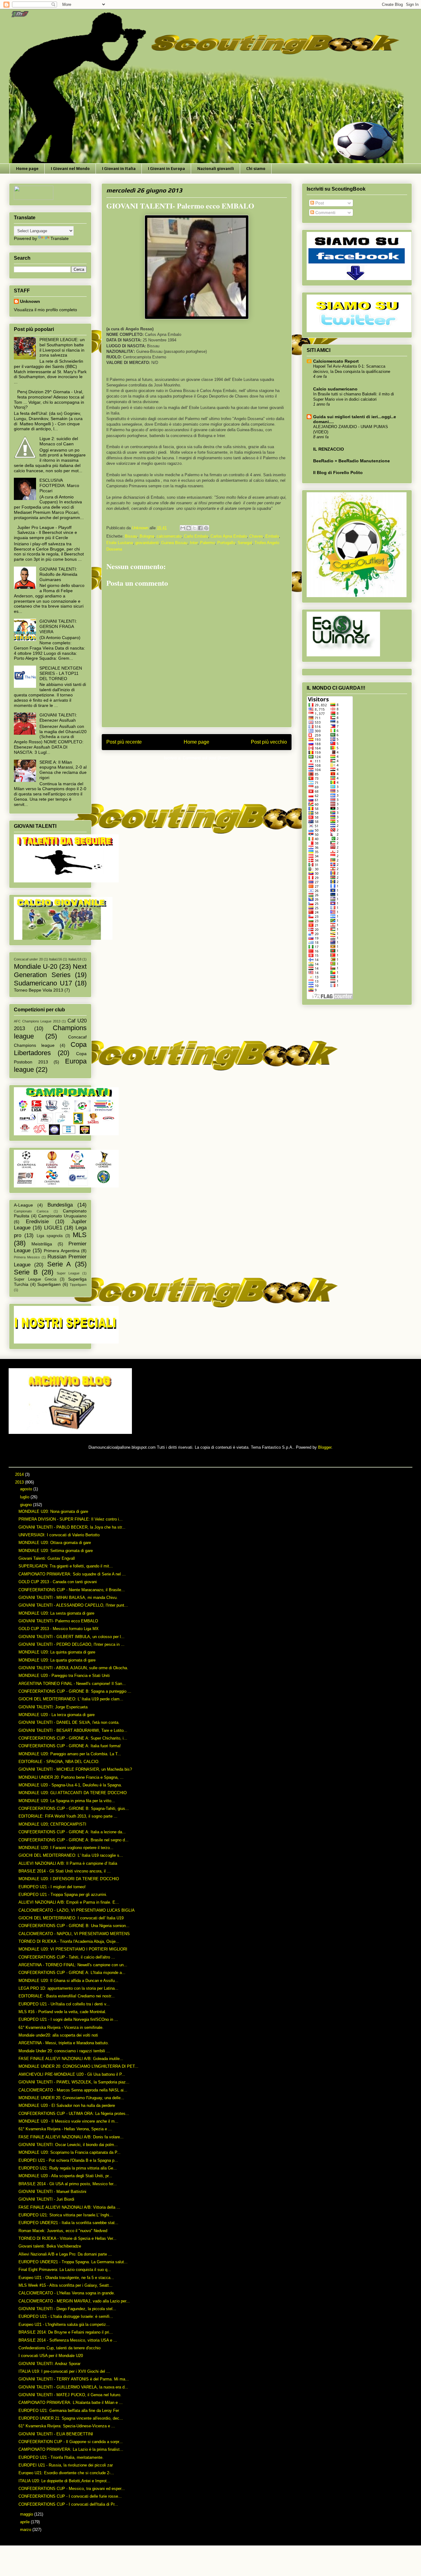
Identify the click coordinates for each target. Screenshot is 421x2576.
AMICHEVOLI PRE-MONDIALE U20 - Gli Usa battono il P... (72, 2074)
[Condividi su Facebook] (200, 528)
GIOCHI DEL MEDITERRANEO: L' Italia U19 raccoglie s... (71, 1855)
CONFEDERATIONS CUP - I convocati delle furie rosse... (70, 2496)
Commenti (325, 213)
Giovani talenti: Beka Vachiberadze (50, 2246)
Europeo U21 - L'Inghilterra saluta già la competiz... (64, 2324)
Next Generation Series (50, 971)
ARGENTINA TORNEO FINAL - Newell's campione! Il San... (72, 1684)
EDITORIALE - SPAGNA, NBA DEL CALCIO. (59, 1762)
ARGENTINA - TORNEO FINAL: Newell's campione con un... (73, 1965)
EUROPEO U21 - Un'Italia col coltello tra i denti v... (64, 2004)
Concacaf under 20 (28, 959)
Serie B (26, 1272)
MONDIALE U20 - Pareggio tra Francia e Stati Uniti (64, 1676)
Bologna (147, 536)
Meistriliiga (42, 1244)
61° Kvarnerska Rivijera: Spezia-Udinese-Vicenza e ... (67, 2426)
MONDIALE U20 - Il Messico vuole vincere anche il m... (68, 2121)
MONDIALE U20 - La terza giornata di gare (57, 1715)
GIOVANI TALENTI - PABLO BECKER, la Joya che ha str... (72, 1527)
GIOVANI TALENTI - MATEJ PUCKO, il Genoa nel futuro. (70, 2395)
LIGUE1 (53, 1228)
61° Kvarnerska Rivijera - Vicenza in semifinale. (61, 2027)
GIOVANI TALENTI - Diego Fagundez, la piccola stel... (67, 2309)
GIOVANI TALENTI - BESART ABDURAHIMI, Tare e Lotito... (73, 1730)
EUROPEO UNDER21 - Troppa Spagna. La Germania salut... (73, 2262)
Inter (194, 543)
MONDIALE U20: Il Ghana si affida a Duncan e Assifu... (68, 1981)
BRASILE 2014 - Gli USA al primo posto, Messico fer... (68, 2184)
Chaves (256, 536)
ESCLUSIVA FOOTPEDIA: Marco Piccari (59, 485)
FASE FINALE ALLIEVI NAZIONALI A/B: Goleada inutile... (71, 2059)
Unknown (30, 301)
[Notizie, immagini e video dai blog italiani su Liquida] (34, 198)
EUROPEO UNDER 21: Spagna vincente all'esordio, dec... (71, 2418)
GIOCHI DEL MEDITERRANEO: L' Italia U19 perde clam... (71, 1699)
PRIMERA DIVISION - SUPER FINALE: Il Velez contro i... (71, 1519)
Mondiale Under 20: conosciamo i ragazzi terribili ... (64, 2051)
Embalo (272, 536)
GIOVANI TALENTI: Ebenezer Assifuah (58, 718)
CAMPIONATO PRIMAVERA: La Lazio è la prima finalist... (71, 2449)
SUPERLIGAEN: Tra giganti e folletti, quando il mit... (66, 1566)
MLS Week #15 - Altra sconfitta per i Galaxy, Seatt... (65, 2285)
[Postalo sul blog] (189, 528)
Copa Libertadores (50, 1049)
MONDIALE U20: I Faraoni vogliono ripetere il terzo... (66, 1848)
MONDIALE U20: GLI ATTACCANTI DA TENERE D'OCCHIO (73, 1793)
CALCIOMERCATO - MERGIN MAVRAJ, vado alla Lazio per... (74, 2301)
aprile (25, 2522)
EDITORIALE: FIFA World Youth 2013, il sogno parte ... (68, 1816)
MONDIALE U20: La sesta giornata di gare (56, 1613)
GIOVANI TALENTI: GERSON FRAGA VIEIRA (58, 626)
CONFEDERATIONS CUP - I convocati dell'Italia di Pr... (68, 2504)
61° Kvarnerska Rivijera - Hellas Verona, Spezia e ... (65, 2129)
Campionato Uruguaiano (62, 1216)
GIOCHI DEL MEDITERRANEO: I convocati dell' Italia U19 (71, 1918)
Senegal (245, 543)
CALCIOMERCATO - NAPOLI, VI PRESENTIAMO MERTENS (74, 1934)
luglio (25, 1497)
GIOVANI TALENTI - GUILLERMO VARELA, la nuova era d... (73, 2387)
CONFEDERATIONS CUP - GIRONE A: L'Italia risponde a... (72, 1973)
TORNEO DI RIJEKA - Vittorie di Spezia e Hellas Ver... (67, 2238)
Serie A (59, 1264)
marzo (26, 2530)
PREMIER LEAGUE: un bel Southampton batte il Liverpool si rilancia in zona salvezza (62, 347)
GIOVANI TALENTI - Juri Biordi (46, 2199)
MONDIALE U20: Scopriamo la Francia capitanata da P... (69, 2152)
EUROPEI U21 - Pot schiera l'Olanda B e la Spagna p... (68, 2160)
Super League (68, 1273)
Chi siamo (256, 169)
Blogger (325, 1447)
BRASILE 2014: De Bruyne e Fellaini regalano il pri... (66, 2332)
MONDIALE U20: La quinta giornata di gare (57, 1652)
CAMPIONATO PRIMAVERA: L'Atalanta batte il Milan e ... (71, 2403)
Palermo (207, 543)
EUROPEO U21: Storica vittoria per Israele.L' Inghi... (66, 2215)
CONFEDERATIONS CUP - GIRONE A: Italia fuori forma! (70, 1746)
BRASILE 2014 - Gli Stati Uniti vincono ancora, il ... (65, 1871)
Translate (60, 238)
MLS (80, 1235)
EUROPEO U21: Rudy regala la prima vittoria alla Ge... (68, 2168)
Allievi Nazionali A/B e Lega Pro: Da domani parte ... (65, 2254)
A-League (23, 1205)
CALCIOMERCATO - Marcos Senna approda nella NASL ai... (73, 2090)
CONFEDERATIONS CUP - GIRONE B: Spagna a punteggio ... (75, 1691)
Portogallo (226, 543)
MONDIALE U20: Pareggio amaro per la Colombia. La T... (70, 1754)
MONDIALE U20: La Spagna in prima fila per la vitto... (67, 1801)
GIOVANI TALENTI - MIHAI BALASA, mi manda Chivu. (68, 1598)
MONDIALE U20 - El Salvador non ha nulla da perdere (67, 2105)
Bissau (131, 536)
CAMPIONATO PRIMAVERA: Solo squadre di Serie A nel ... (72, 1574)
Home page (27, 169)
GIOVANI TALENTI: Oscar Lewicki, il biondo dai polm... (68, 2145)
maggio (27, 2514)
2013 (20, 1482)
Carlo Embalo (196, 536)
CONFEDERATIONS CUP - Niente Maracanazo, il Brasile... (72, 1590)
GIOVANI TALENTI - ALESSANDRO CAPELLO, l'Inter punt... (73, 1605)
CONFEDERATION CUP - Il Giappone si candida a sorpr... (71, 2442)
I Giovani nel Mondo (70, 169)
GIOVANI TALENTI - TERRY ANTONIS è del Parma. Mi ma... (74, 2379)
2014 (20, 1474)
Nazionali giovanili (216, 169)
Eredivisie (37, 1222)
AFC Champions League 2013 (37, 1021)
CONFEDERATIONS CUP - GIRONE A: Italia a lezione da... (72, 1832)
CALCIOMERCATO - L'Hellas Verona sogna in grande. (67, 2293)
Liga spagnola (50, 1236)
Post (319, 203)
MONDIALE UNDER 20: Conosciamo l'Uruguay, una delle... (71, 2098)
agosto (27, 1489)
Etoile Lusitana (120, 543)
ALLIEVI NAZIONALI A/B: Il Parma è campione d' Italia (68, 1863)
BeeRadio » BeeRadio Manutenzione (352, 461)
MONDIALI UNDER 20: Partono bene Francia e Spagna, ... (71, 1777)
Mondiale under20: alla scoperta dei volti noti (58, 2035)
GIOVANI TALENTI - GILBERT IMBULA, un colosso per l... (72, 1637)
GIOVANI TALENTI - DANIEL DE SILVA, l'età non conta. (69, 1722)
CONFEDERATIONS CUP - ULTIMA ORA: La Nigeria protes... (74, 2114)
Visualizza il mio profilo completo (45, 310)
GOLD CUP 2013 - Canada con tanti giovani (58, 1582)
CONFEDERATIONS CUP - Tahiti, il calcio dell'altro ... (67, 1957)
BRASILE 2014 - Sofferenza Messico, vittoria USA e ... (68, 2340)
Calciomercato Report (336, 361)
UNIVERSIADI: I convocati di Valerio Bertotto (59, 1535)
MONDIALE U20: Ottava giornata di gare (55, 1543)
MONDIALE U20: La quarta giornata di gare (57, 1660)
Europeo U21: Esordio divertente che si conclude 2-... (66, 2473)
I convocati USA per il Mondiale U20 (51, 2356)
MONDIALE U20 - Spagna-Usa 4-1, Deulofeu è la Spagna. (70, 1785)
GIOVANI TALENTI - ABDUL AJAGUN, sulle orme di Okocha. (73, 1668)
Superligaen (49, 1284)
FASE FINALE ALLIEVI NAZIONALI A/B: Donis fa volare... (71, 2137)
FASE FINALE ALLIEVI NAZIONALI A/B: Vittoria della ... (69, 2207)
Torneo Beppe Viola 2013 (39, 990)
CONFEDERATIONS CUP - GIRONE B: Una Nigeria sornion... (74, 1926)
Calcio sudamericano (335, 389)
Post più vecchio (269, 742)
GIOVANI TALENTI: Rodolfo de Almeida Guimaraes (58, 574)
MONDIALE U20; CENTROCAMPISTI (52, 1824)
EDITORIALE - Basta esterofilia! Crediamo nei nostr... (67, 1996)
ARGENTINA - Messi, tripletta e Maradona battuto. (64, 2043)
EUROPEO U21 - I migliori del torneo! (52, 1887)
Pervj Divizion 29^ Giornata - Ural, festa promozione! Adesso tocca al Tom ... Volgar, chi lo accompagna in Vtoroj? (49, 399)
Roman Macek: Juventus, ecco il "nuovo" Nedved (63, 2231)
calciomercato (169, 536)
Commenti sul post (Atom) (206, 758)
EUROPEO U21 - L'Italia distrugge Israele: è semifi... (66, 2316)
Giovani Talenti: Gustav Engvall (47, 1558)
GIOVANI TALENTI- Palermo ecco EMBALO (58, 1621)
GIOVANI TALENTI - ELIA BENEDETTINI (56, 2434)
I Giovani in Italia (119, 169)
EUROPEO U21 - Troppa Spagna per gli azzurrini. (63, 1895)
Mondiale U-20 (36, 966)
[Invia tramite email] (183, 528)
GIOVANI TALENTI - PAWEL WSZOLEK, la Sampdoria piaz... (74, 2082)
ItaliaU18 (75, 959)
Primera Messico (27, 1257)
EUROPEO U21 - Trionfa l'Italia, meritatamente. (61, 2457)
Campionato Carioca (31, 1211)
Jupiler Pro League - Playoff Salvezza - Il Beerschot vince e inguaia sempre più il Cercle (45, 533)
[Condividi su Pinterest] (206, 528)
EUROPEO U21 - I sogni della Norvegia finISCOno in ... (68, 2019)
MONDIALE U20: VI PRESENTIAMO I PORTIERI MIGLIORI (73, 1949)
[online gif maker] (70, 1432)
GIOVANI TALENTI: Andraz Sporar (49, 2364)
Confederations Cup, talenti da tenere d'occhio (59, 2348)
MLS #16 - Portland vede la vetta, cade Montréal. (62, 2012)
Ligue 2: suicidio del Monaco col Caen (59, 441)
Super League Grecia (35, 1279)
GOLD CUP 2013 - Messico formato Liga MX (59, 1629)
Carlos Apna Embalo (229, 536)
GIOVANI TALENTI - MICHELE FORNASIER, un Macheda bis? (75, 1769)
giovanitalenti (147, 543)
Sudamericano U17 (43, 983)
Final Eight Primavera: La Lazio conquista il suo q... (65, 2270)
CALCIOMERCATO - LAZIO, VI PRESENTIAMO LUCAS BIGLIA (77, 1910)
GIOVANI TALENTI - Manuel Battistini (52, 2192)
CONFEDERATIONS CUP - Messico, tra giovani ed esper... (72, 2489)
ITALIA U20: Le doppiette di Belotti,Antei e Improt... (64, 2481)
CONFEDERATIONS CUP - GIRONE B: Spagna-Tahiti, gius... (74, 1808)
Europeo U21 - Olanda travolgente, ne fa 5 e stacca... (66, 2278)
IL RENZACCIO (329, 449)
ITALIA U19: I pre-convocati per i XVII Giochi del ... (64, 2371)
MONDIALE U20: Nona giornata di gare (53, 1511)
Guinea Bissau (174, 543)
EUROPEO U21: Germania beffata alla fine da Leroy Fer (69, 2411)
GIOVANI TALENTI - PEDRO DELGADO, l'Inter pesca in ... (72, 1644)
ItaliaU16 (55, 959)
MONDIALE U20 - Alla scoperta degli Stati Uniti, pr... (65, 2176)
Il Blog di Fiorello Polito (338, 473)
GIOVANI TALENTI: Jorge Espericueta (53, 1707)
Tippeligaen (78, 1285)
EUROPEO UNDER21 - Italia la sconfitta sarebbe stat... (68, 2223)
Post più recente (124, 742)
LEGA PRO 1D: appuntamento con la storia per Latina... (68, 1988)
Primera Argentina (62, 1251)
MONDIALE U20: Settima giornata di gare (56, 1551)
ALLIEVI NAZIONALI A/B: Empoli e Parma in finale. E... (69, 1902)
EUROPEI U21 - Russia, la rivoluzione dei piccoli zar (66, 2465)
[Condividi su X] (194, 528)
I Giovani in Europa (166, 169)
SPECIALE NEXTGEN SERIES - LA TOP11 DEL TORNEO (61, 673)
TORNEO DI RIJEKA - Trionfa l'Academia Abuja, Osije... (69, 1941)
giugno (27, 1505)
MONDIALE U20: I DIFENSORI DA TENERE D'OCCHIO (69, 1879)
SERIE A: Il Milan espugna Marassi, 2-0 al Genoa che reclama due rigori (63, 770)
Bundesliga (60, 1205)
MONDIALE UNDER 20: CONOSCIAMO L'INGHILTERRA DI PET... (78, 2066)
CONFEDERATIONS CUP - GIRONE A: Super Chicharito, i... (73, 1738)
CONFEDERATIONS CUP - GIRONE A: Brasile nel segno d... (74, 1840)
